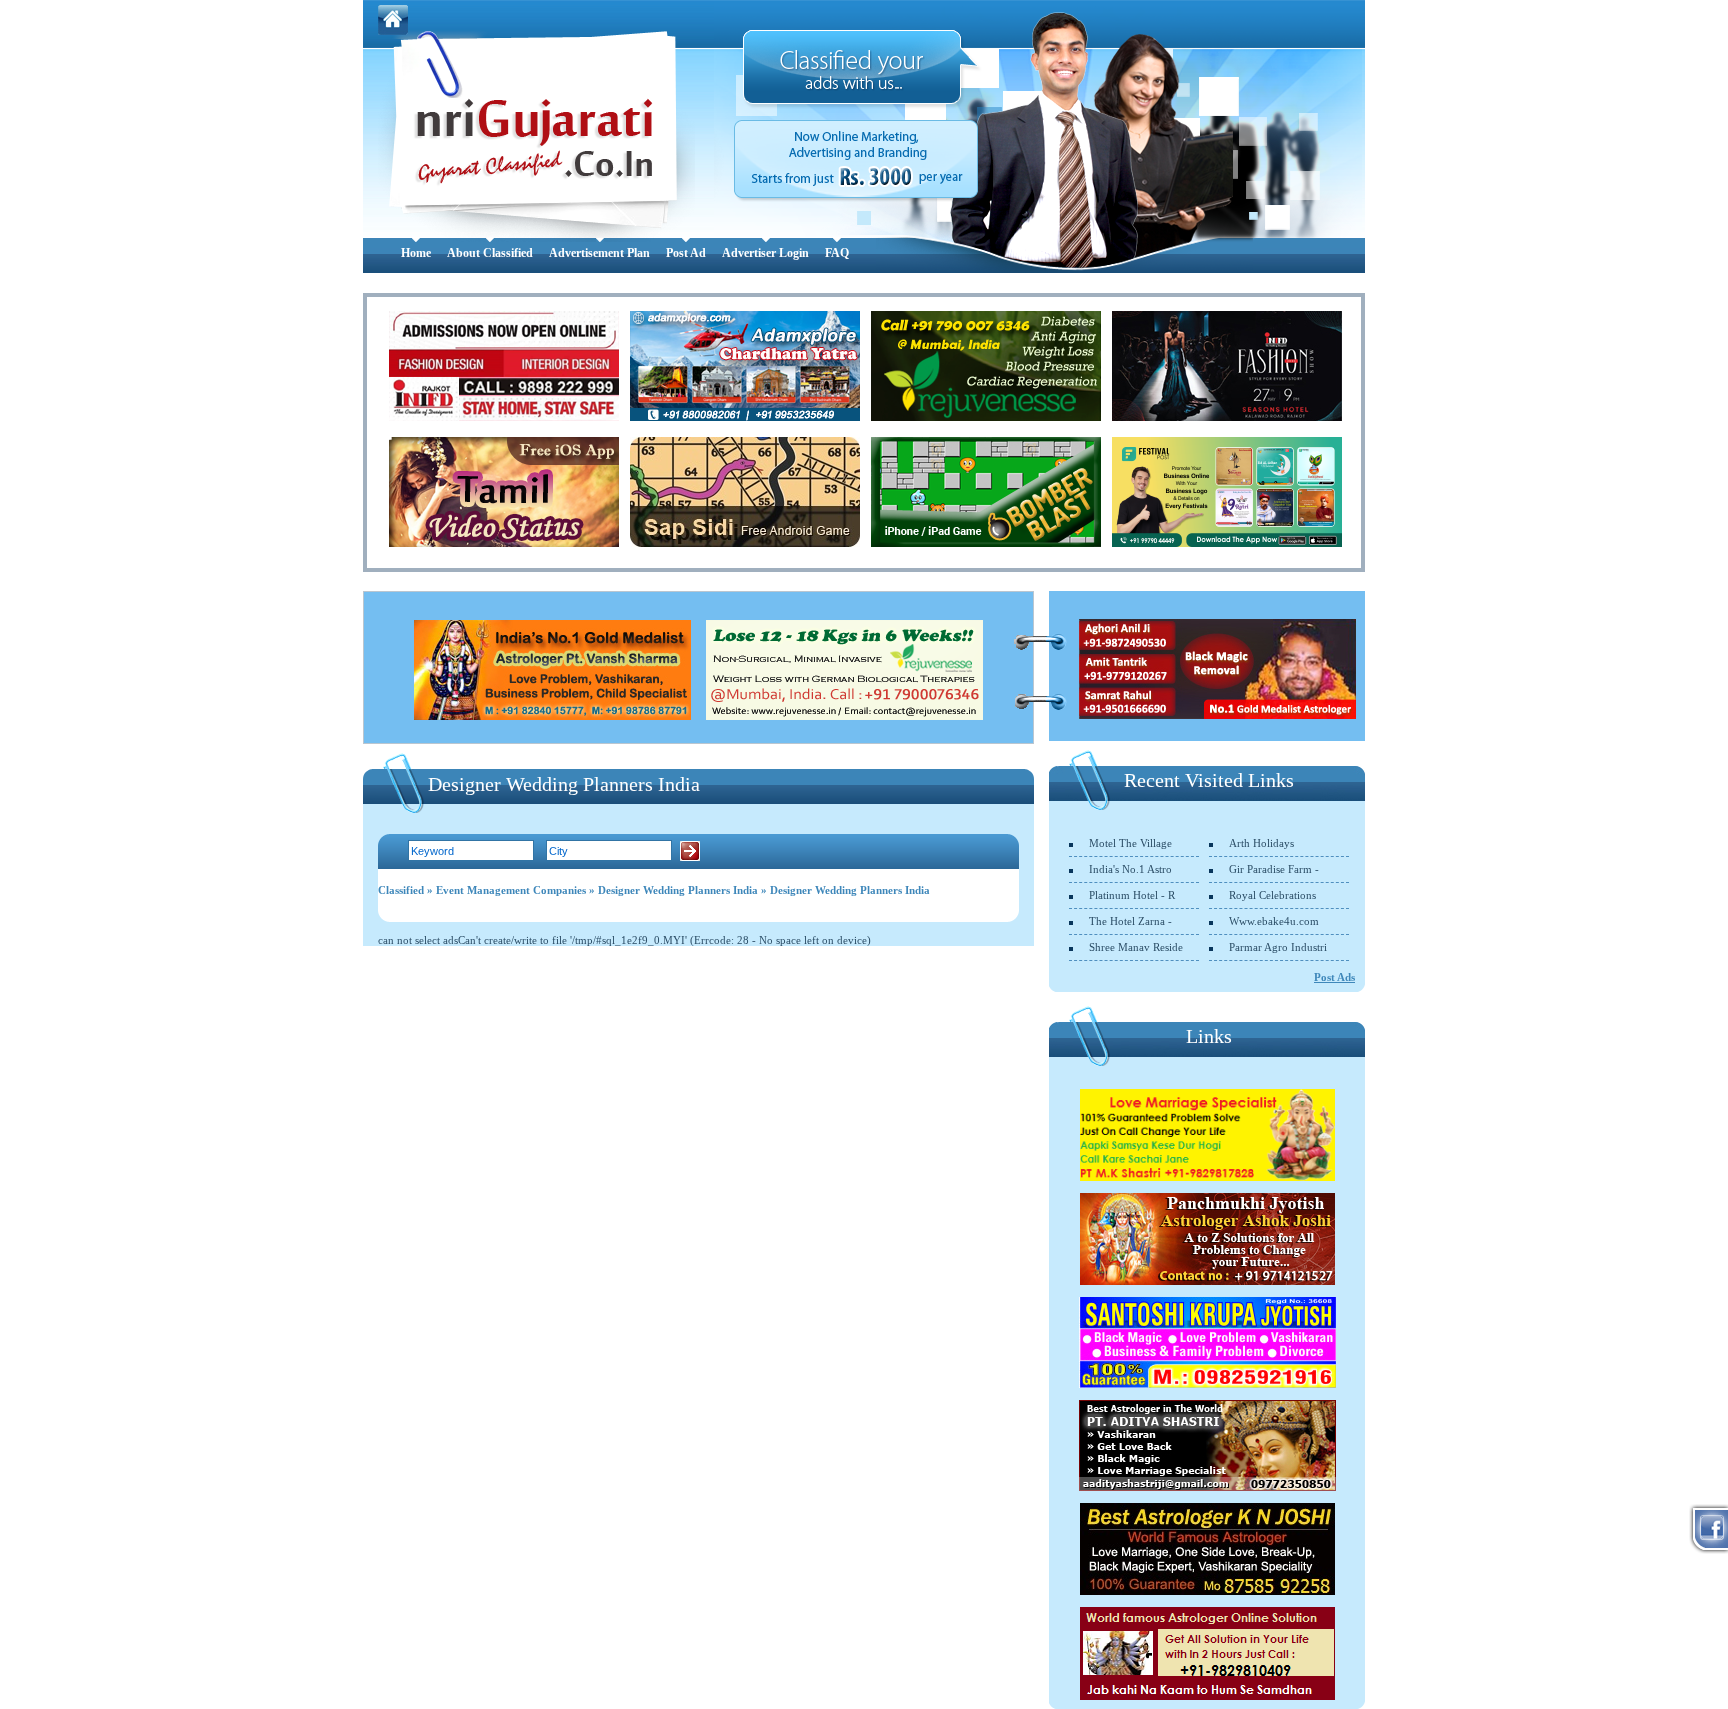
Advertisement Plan (599, 253)
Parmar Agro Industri (1278, 947)
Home (416, 253)
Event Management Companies (511, 890)
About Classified (490, 253)
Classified (401, 890)
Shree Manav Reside (1136, 947)
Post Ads (1334, 977)
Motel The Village (1130, 843)
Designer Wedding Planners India (678, 890)
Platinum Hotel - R (1132, 895)
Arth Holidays (1261, 843)
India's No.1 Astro (1130, 869)
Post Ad (686, 253)
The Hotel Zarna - (1130, 921)
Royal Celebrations (1272, 895)
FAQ (837, 253)
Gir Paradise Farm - (1274, 869)
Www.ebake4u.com (1274, 921)
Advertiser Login (765, 253)
